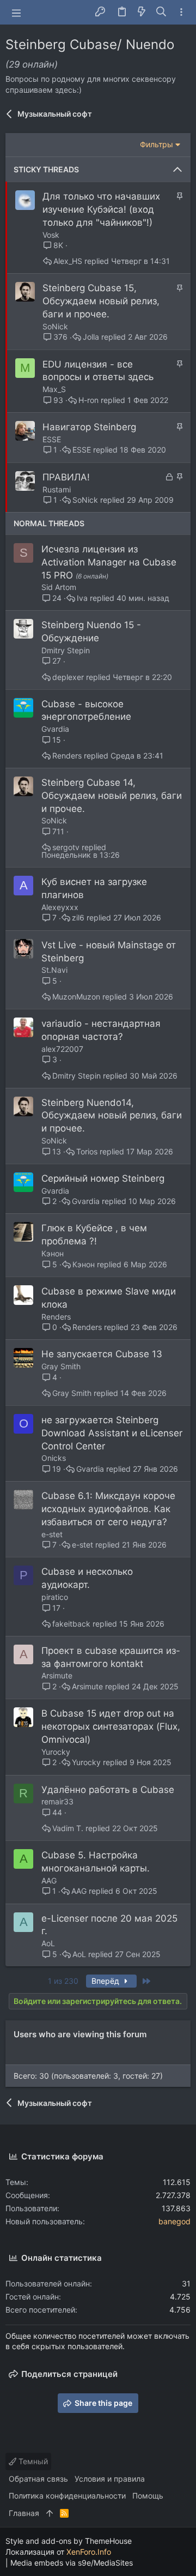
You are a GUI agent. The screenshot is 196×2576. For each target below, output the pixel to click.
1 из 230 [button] (63, 1981)
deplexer (68, 677)
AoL (48, 1943)
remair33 (57, 1801)
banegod (174, 2221)
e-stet (52, 1534)
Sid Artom (59, 587)
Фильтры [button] (157, 144)
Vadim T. (68, 1828)
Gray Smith (61, 1366)
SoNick (55, 326)
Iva (82, 598)
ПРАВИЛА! (66, 477)
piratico (55, 1597)
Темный (32, 2461)
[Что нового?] (142, 12)
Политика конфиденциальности (67, 2496)
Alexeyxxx (60, 907)
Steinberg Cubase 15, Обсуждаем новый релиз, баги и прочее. (101, 301)
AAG (49, 1880)
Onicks (54, 1458)
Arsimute (57, 1675)
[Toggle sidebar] (181, 12)
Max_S (54, 389)
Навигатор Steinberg (89, 427)
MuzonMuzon (76, 997)
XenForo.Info (89, 2552)
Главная (24, 2513)
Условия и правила (110, 2479)
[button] (16, 13)
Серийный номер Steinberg (103, 1178)
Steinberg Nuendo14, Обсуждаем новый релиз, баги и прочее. (112, 1116)
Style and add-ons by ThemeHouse (69, 2541)
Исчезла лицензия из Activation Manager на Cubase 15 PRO (109, 562)
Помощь (148, 2496)
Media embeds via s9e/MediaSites (72, 2563)
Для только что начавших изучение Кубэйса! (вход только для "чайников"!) (101, 209)
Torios (87, 1152)
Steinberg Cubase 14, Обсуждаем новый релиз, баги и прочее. (112, 796)
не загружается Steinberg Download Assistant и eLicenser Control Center (112, 1433)
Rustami (57, 489)
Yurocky (56, 1752)
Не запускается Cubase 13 (102, 1354)
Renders (67, 756)
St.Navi (54, 970)
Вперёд (106, 1981)
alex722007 (62, 1049)
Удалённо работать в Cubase (108, 1790)
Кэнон (53, 1253)
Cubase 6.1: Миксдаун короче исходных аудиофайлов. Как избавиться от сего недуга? (108, 1509)
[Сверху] (50, 2513)
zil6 (78, 918)
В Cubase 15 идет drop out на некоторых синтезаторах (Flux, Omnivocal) (111, 1726)
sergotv (66, 847)
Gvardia (55, 729)
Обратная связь (38, 2479)
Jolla (91, 337)
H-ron (88, 400)
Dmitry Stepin (66, 650)
